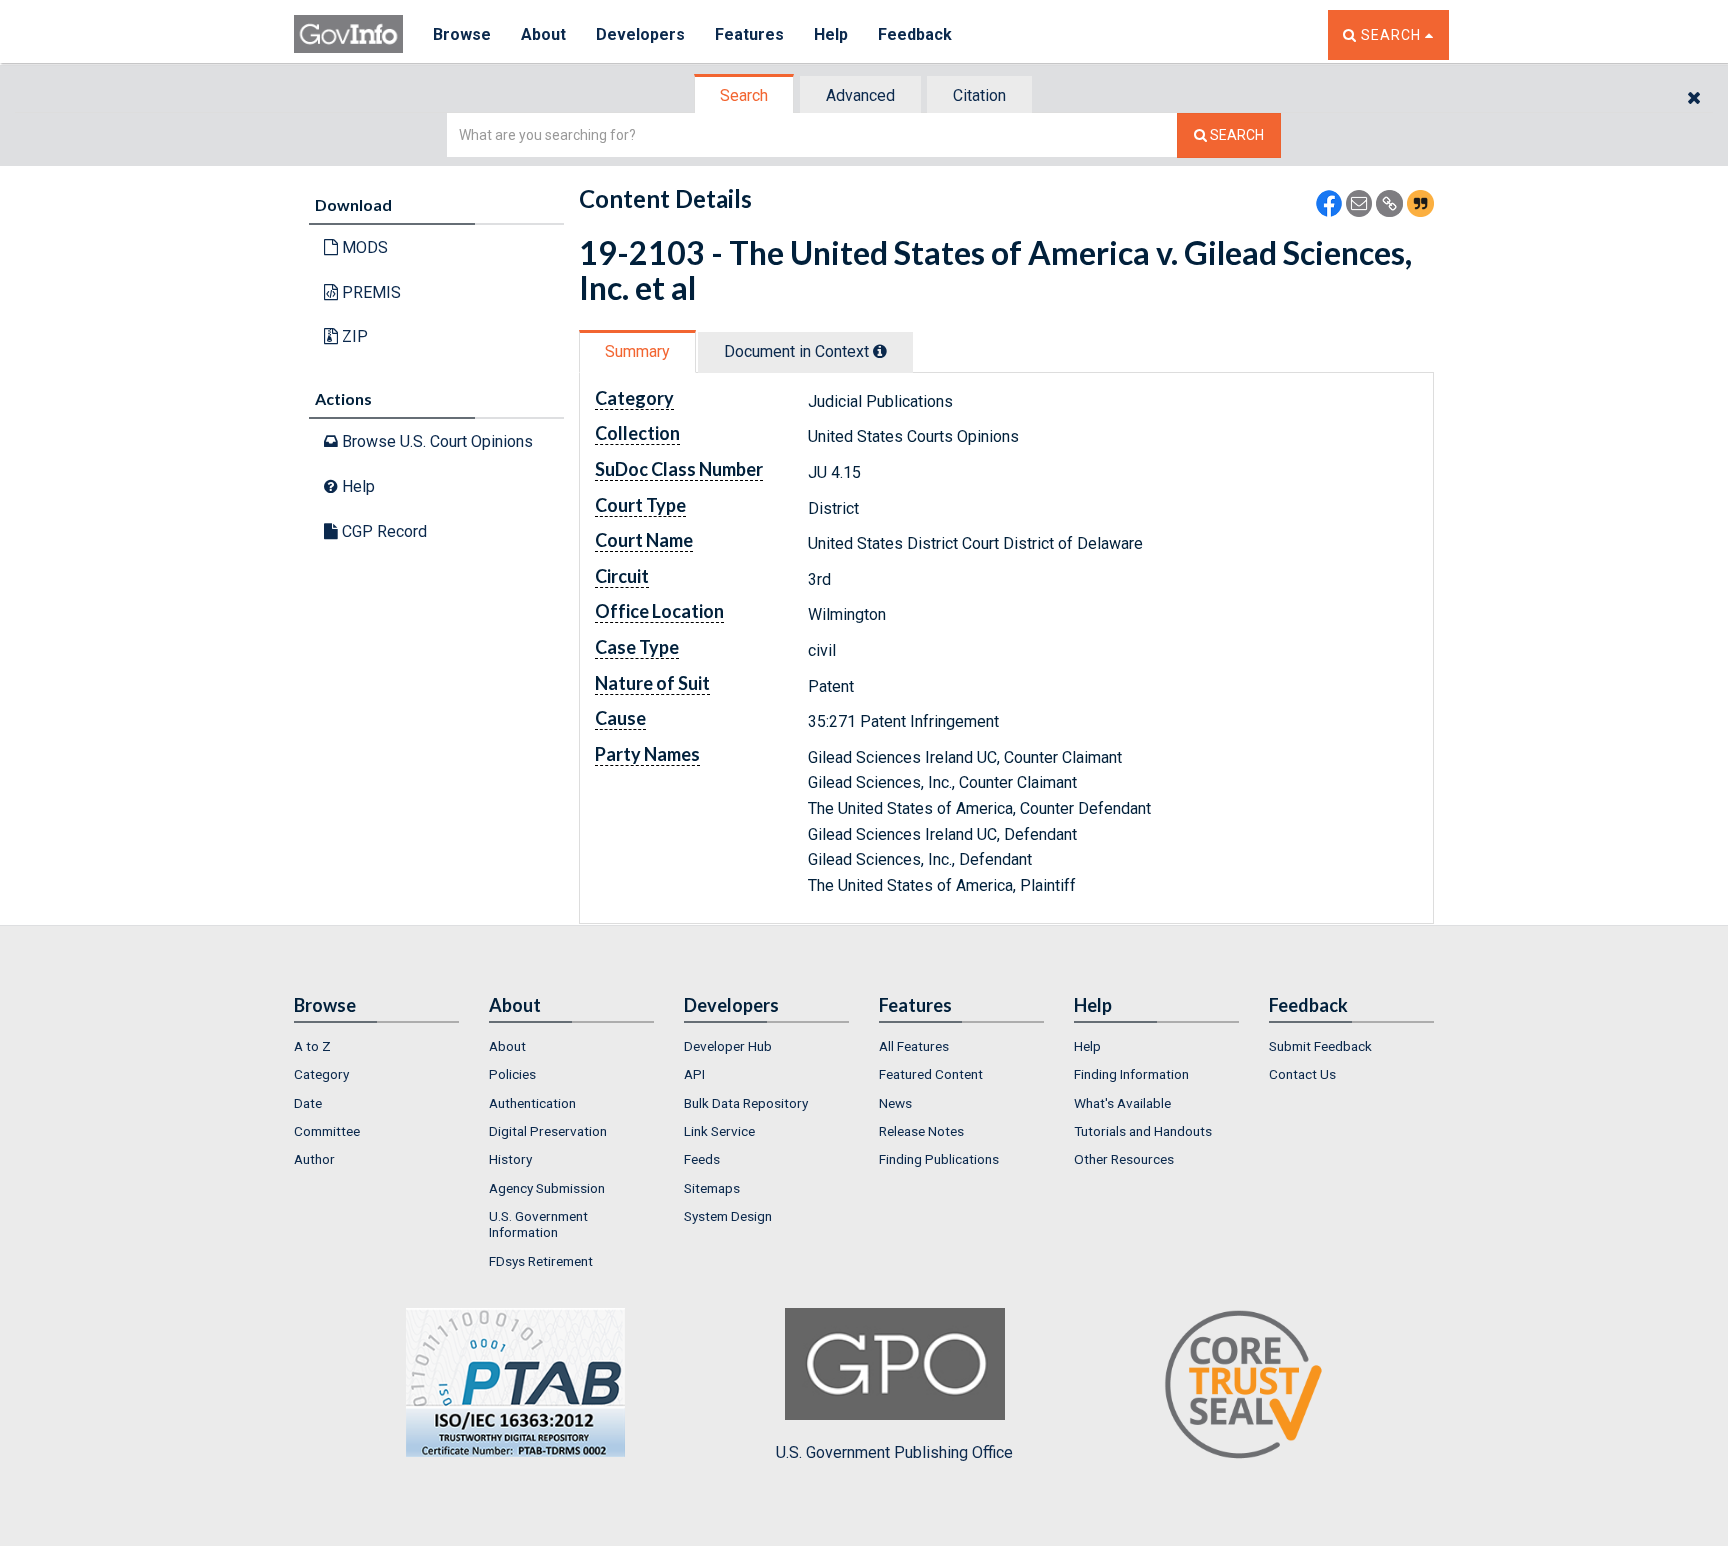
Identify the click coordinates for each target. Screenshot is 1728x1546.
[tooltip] (880, 351)
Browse (462, 34)
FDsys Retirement (541, 1261)
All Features (914, 1046)
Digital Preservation (548, 1131)
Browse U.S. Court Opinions (435, 441)
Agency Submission (547, 1188)
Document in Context (798, 351)
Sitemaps (712, 1188)
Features (749, 34)
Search (744, 95)
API (694, 1074)
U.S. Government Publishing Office (894, 1452)
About (543, 34)
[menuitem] (376, 1046)
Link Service (719, 1131)
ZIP (353, 336)
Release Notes (921, 1131)
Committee (327, 1131)
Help (831, 34)
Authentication (532, 1103)
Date (308, 1103)
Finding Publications (939, 1159)
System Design (728, 1216)
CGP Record (382, 531)
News (895, 1103)
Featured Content (931, 1074)
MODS (363, 247)
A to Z (312, 1046)
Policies (512, 1074)
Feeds (702, 1159)
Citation (979, 95)
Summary (637, 351)
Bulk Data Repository (746, 1103)
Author (314, 1159)
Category (321, 1074)
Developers (640, 34)
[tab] (745, 95)
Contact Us (1302, 1074)
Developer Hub (728, 1046)
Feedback (915, 34)
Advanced (860, 95)
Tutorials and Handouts (1143, 1131)
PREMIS (369, 292)
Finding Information (1131, 1074)
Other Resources (1124, 1159)
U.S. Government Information (538, 1224)
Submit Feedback (1320, 1046)
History (510, 1159)
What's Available (1122, 1103)
